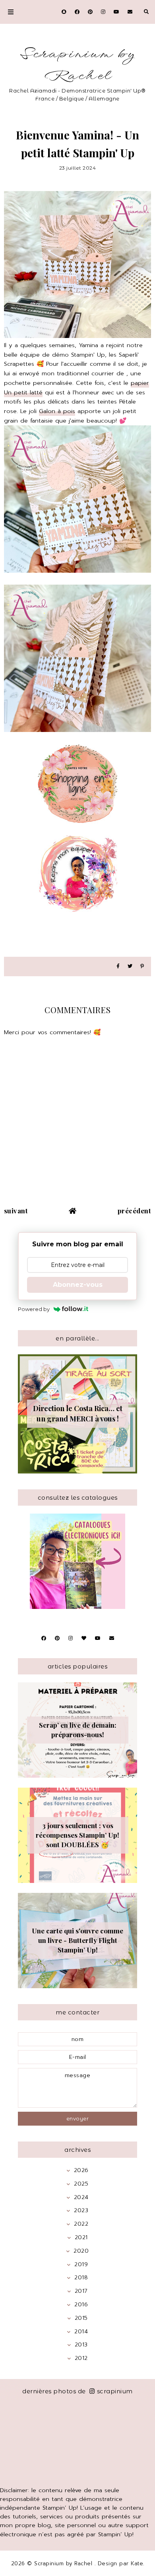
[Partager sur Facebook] (118, 966)
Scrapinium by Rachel (77, 65)
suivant (16, 1211)
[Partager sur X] (130, 966)
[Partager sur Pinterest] (142, 966)
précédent (135, 1211)
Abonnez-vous (78, 1285)
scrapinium (115, 2391)
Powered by (34, 1309)
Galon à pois (57, 411)
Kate (137, 2563)
